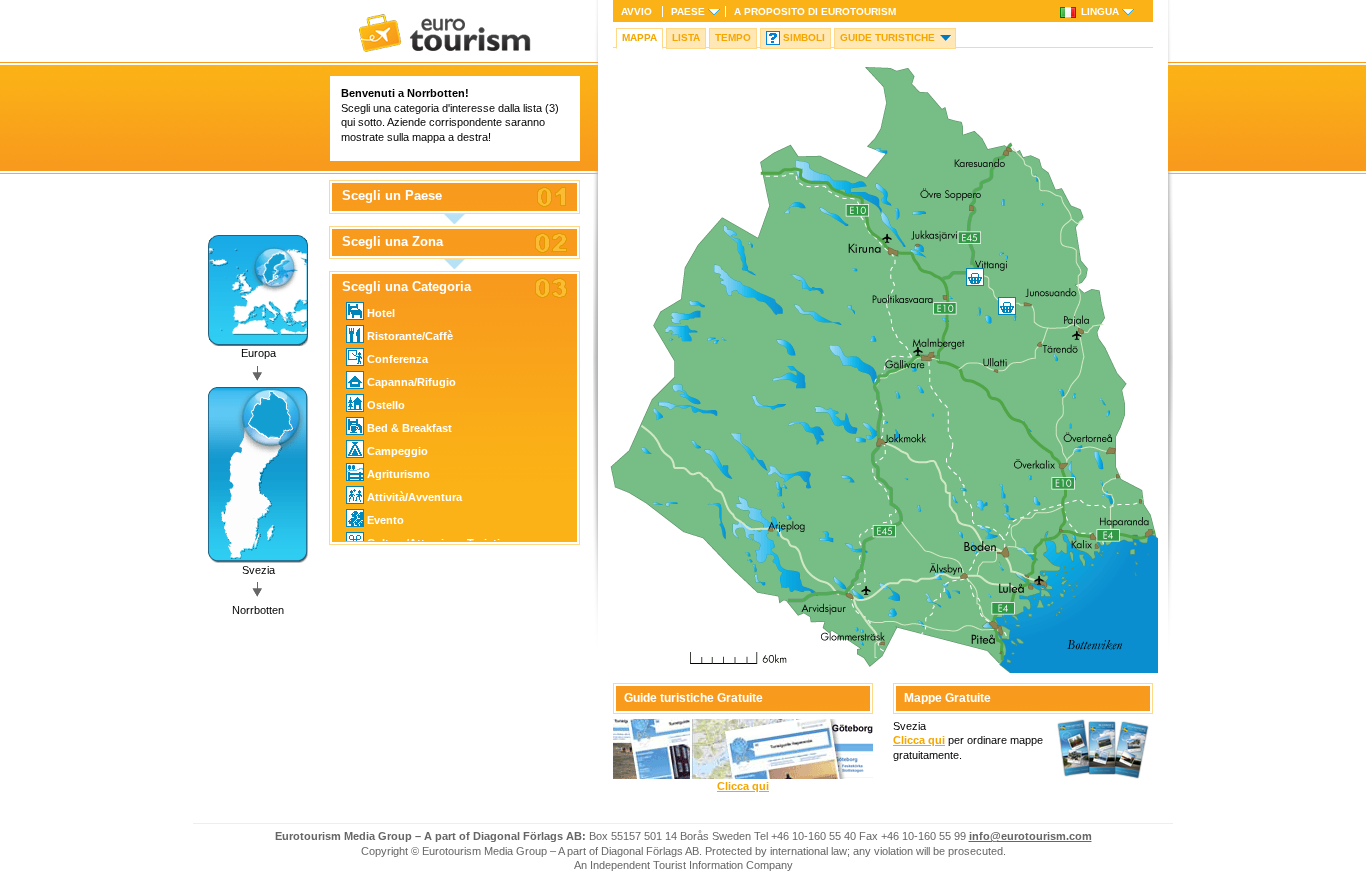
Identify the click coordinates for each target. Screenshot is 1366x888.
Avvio (636, 11)
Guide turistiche (887, 37)
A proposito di (815, 11)
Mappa (639, 37)
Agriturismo (398, 474)
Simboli (804, 37)
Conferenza (397, 359)
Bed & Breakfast (409, 428)
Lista (686, 37)
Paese (688, 11)
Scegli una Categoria (406, 287)
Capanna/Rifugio (411, 382)
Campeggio (397, 451)
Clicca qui (743, 786)
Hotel (381, 313)
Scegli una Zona (392, 242)
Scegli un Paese (392, 196)
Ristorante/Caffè (410, 336)
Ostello (386, 405)
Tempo (733, 37)
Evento (385, 520)
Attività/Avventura (414, 497)
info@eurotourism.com (1030, 836)
